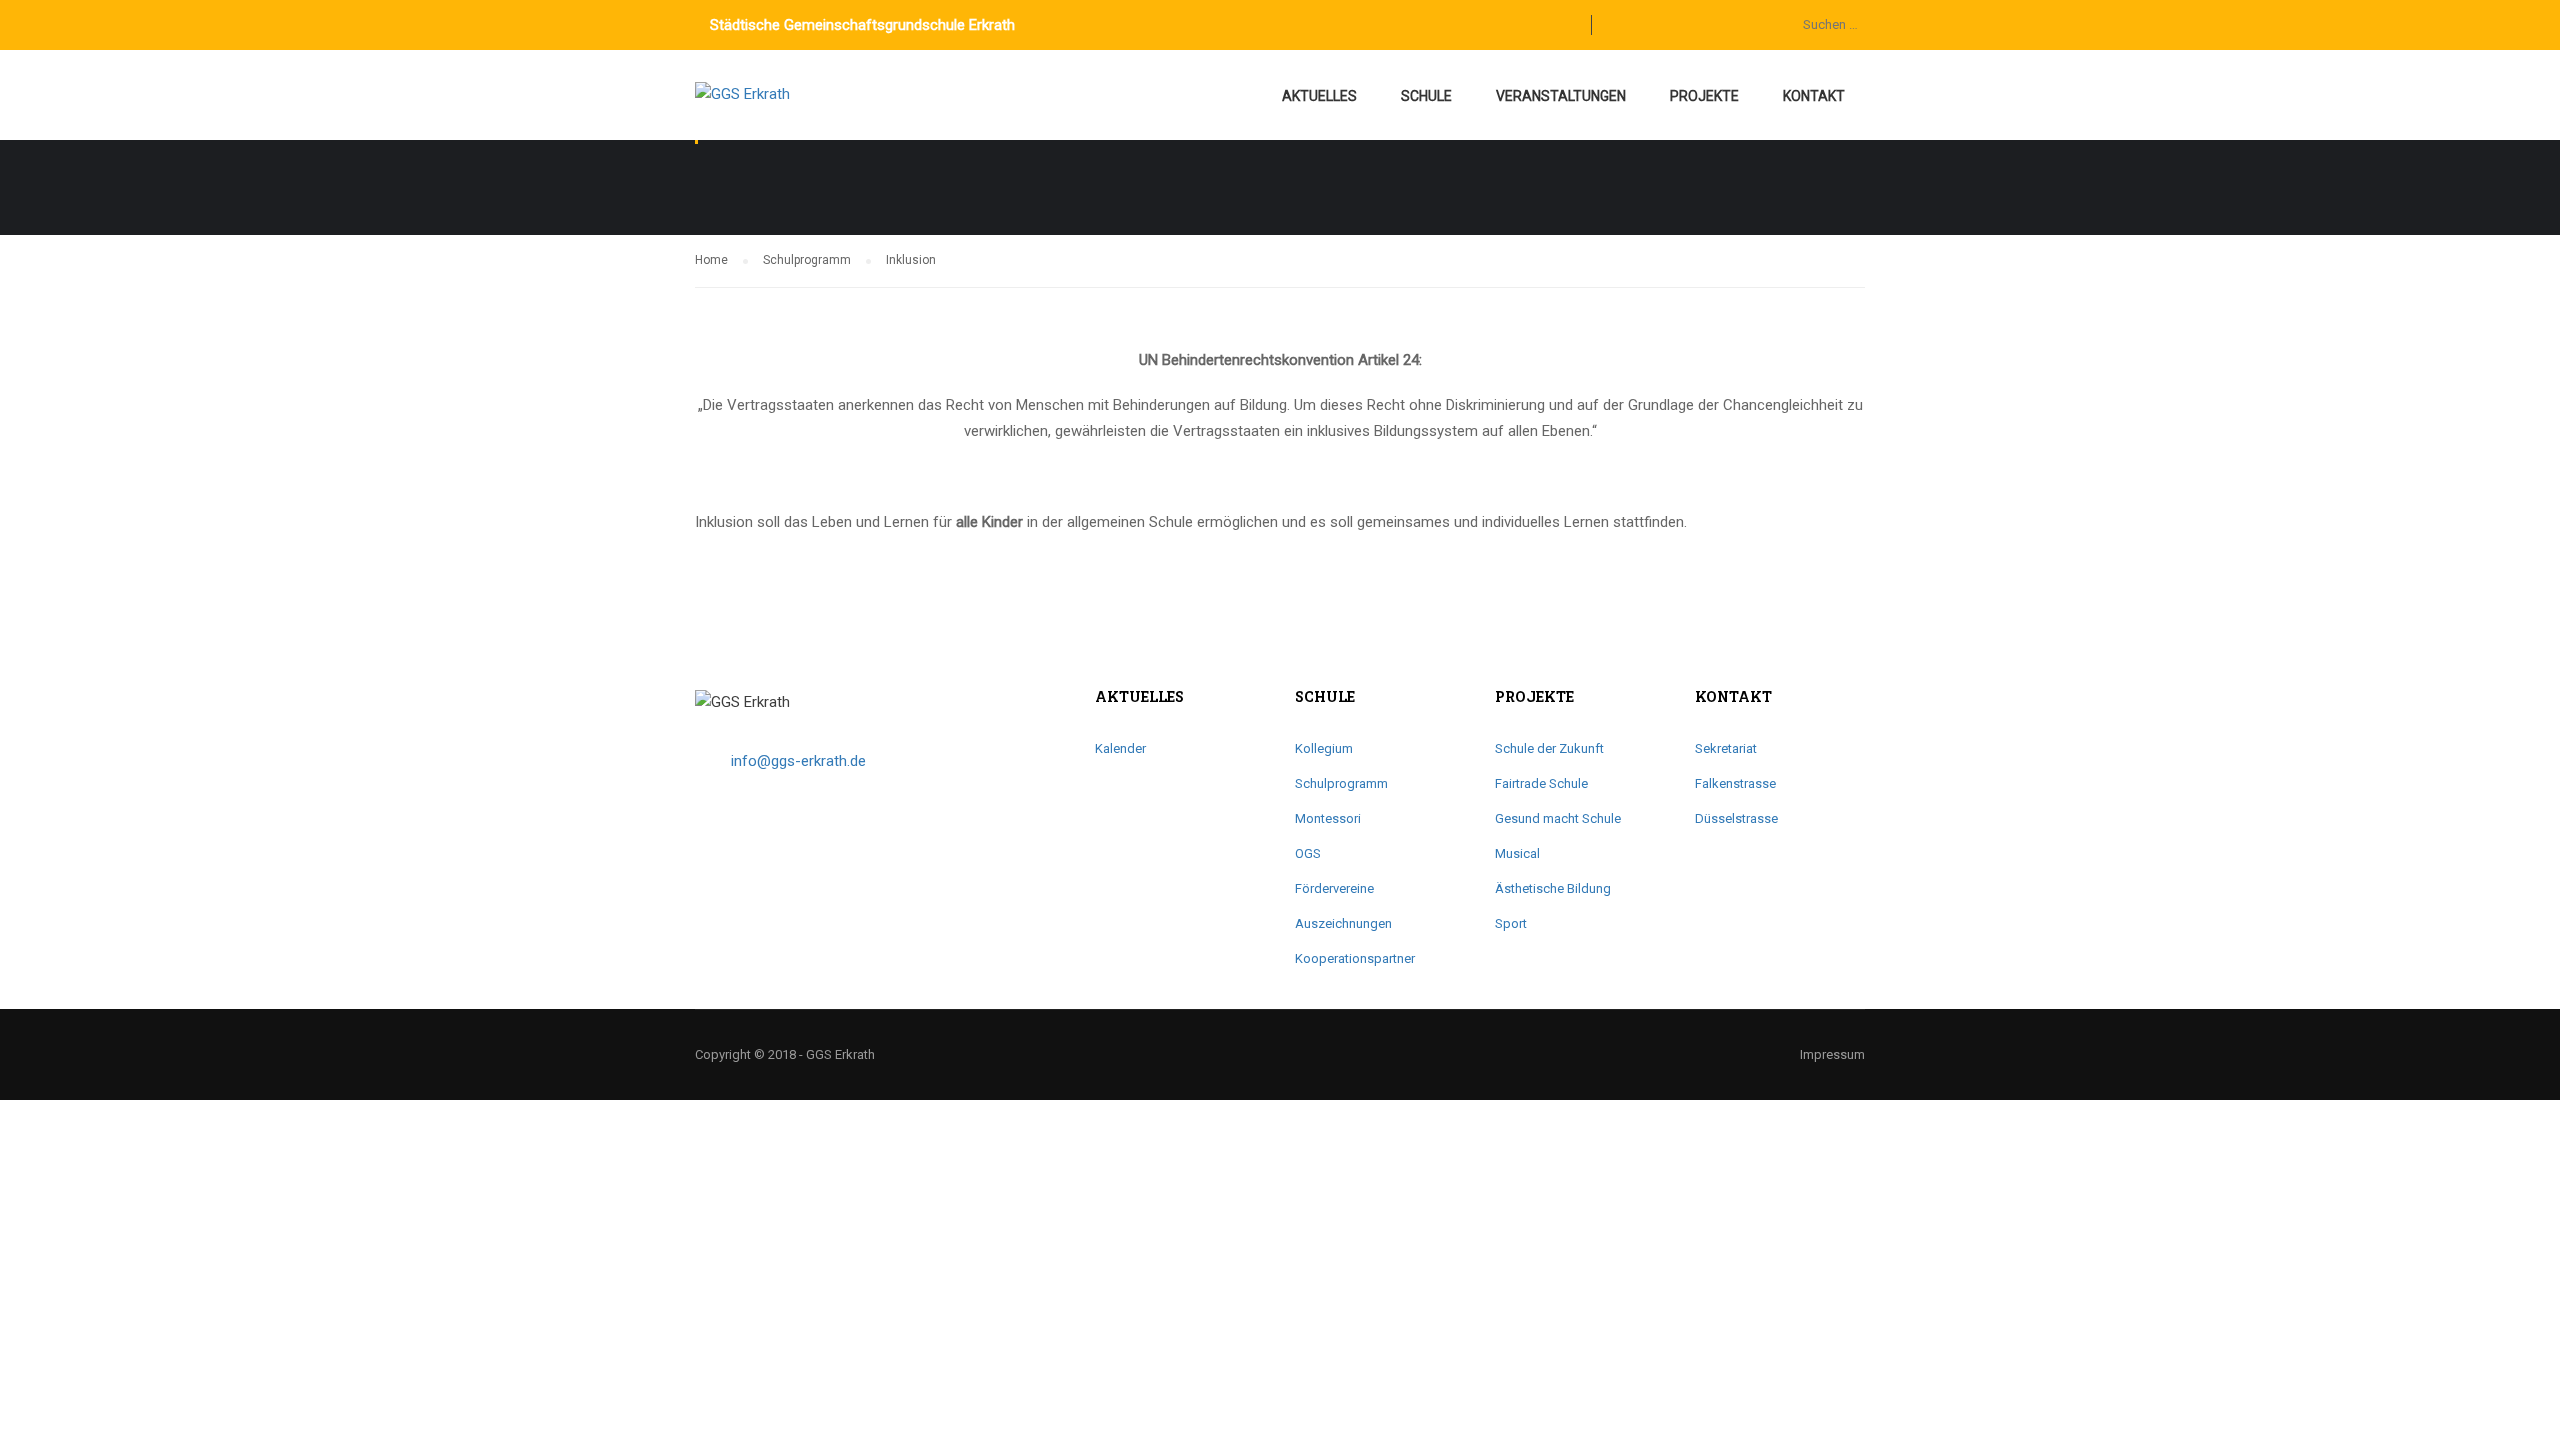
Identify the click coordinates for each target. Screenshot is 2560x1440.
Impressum (1832, 1054)
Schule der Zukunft (1549, 748)
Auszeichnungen (1343, 923)
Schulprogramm (1341, 783)
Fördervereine (1334, 888)
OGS (1308, 853)
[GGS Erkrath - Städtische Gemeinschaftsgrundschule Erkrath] (771, 105)
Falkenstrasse (1735, 783)
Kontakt (1814, 96)
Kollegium (1324, 748)
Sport (1511, 923)
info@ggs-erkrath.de (798, 761)
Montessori (1328, 818)
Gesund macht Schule (1558, 818)
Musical (1517, 853)
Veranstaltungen (1561, 96)
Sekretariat (1726, 748)
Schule (1426, 96)
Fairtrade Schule (1541, 783)
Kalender (1120, 748)
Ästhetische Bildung (1553, 888)
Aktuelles (1319, 96)
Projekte (1704, 96)
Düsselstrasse (1736, 818)
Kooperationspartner (1355, 958)
